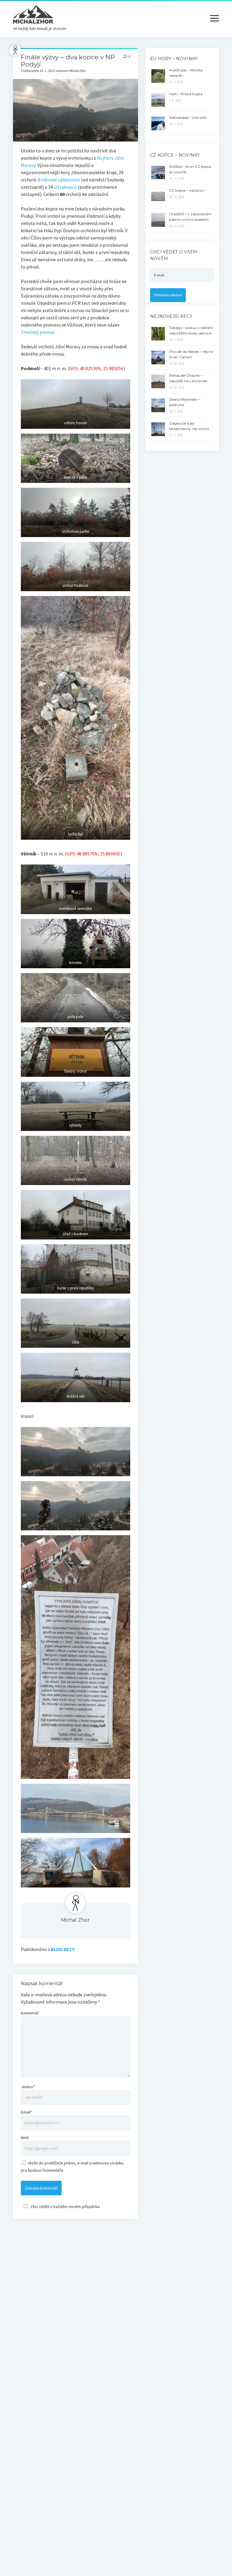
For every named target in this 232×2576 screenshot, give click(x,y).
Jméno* (28, 2087)
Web (25, 2138)
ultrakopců (65, 187)
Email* (26, 2112)
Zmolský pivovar (38, 332)
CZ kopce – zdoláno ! (187, 190)
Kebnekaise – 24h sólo (188, 117)
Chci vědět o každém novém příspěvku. (66, 2206)
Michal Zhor (75, 1920)
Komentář (30, 2013)
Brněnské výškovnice (59, 180)
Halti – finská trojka (186, 94)
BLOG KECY (63, 1949)
